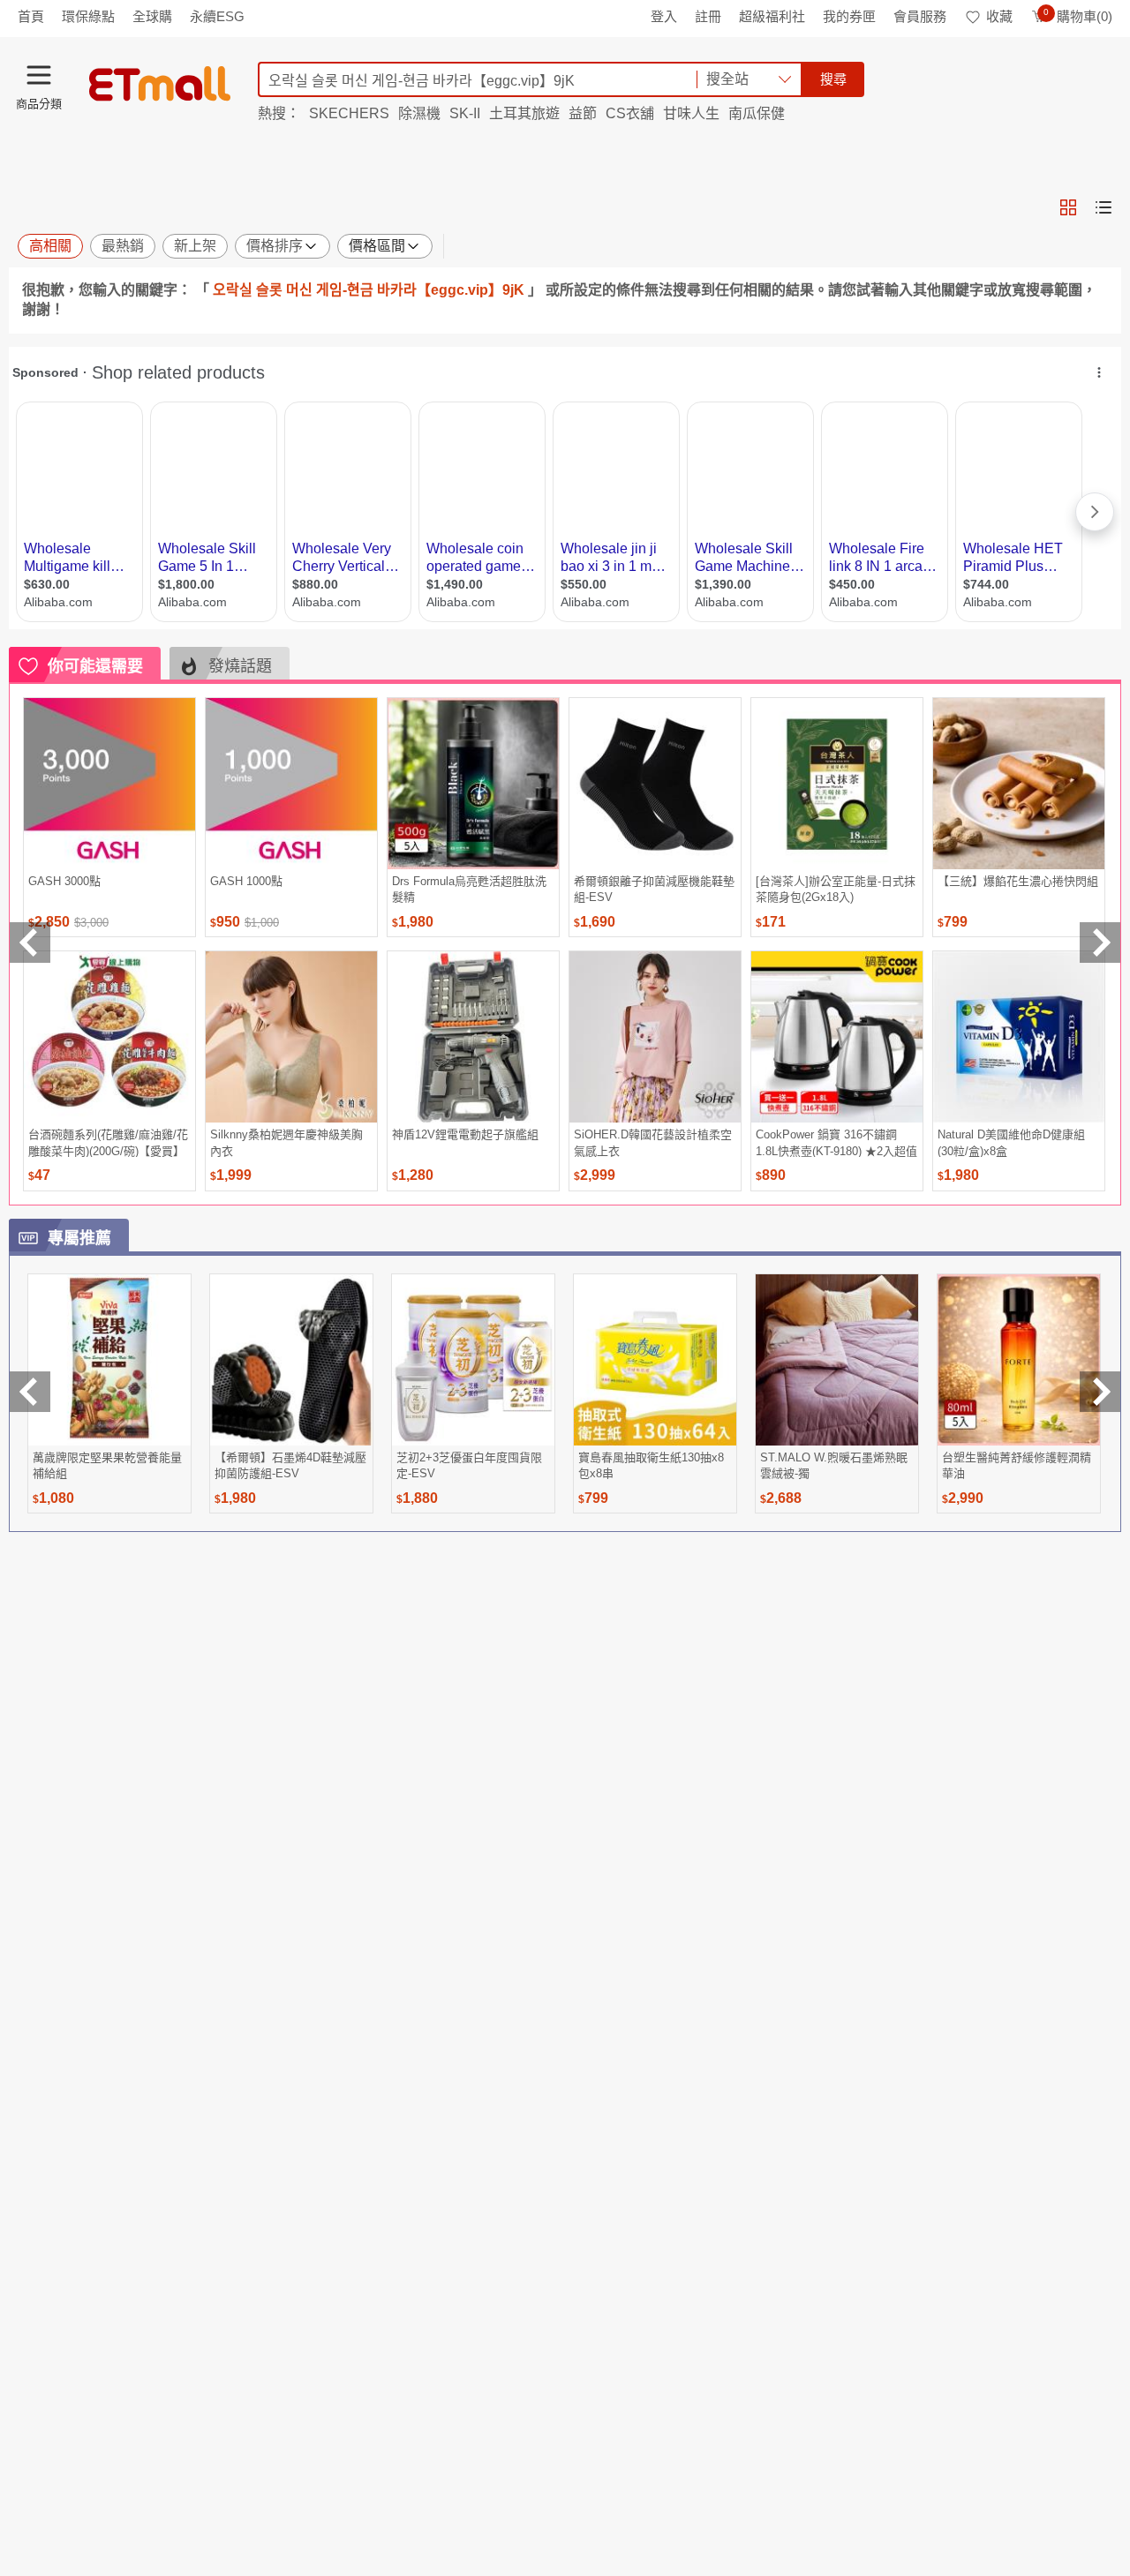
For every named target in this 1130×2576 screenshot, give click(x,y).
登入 (664, 16)
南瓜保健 (757, 113)
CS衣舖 (630, 113)
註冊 (708, 16)
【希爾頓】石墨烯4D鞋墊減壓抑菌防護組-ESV (290, 1465)
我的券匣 (849, 16)
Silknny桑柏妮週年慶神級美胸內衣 (286, 1142)
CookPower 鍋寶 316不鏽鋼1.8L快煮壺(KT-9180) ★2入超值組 (836, 1142)
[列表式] (1104, 207)
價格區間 (377, 246)
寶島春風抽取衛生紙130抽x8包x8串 (651, 1465)
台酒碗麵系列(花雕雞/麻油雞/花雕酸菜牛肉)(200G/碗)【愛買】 (108, 1142)
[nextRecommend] (1100, 943)
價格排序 (275, 246)
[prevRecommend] (30, 943)
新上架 (195, 246)
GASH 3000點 (64, 881)
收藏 (999, 16)
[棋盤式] (1068, 207)
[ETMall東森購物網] (160, 84)
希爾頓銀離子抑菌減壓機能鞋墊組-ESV (654, 889)
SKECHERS (349, 113)
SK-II (465, 113)
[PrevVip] (30, 1392)
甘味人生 (691, 113)
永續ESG (217, 16)
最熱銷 (123, 246)
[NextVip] (1100, 1392)
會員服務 (920, 16)
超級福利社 (772, 16)
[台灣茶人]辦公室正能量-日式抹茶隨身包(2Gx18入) (836, 889)
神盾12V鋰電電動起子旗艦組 (465, 1134)
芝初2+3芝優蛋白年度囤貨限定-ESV (469, 1465)
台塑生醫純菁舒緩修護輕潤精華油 (1017, 1465)
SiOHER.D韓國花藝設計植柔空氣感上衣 (653, 1142)
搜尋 (833, 79)
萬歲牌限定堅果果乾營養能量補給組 (107, 1465)
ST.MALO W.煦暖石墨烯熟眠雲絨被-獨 (834, 1465)
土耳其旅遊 (524, 113)
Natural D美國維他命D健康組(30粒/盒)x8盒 (1011, 1142)
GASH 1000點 (246, 881)
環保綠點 (88, 16)
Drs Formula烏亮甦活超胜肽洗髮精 (469, 889)
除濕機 (419, 113)
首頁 (31, 16)
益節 (583, 113)
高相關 (50, 246)
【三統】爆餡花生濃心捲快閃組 (1018, 881)
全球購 (152, 16)
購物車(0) (1078, 16)
